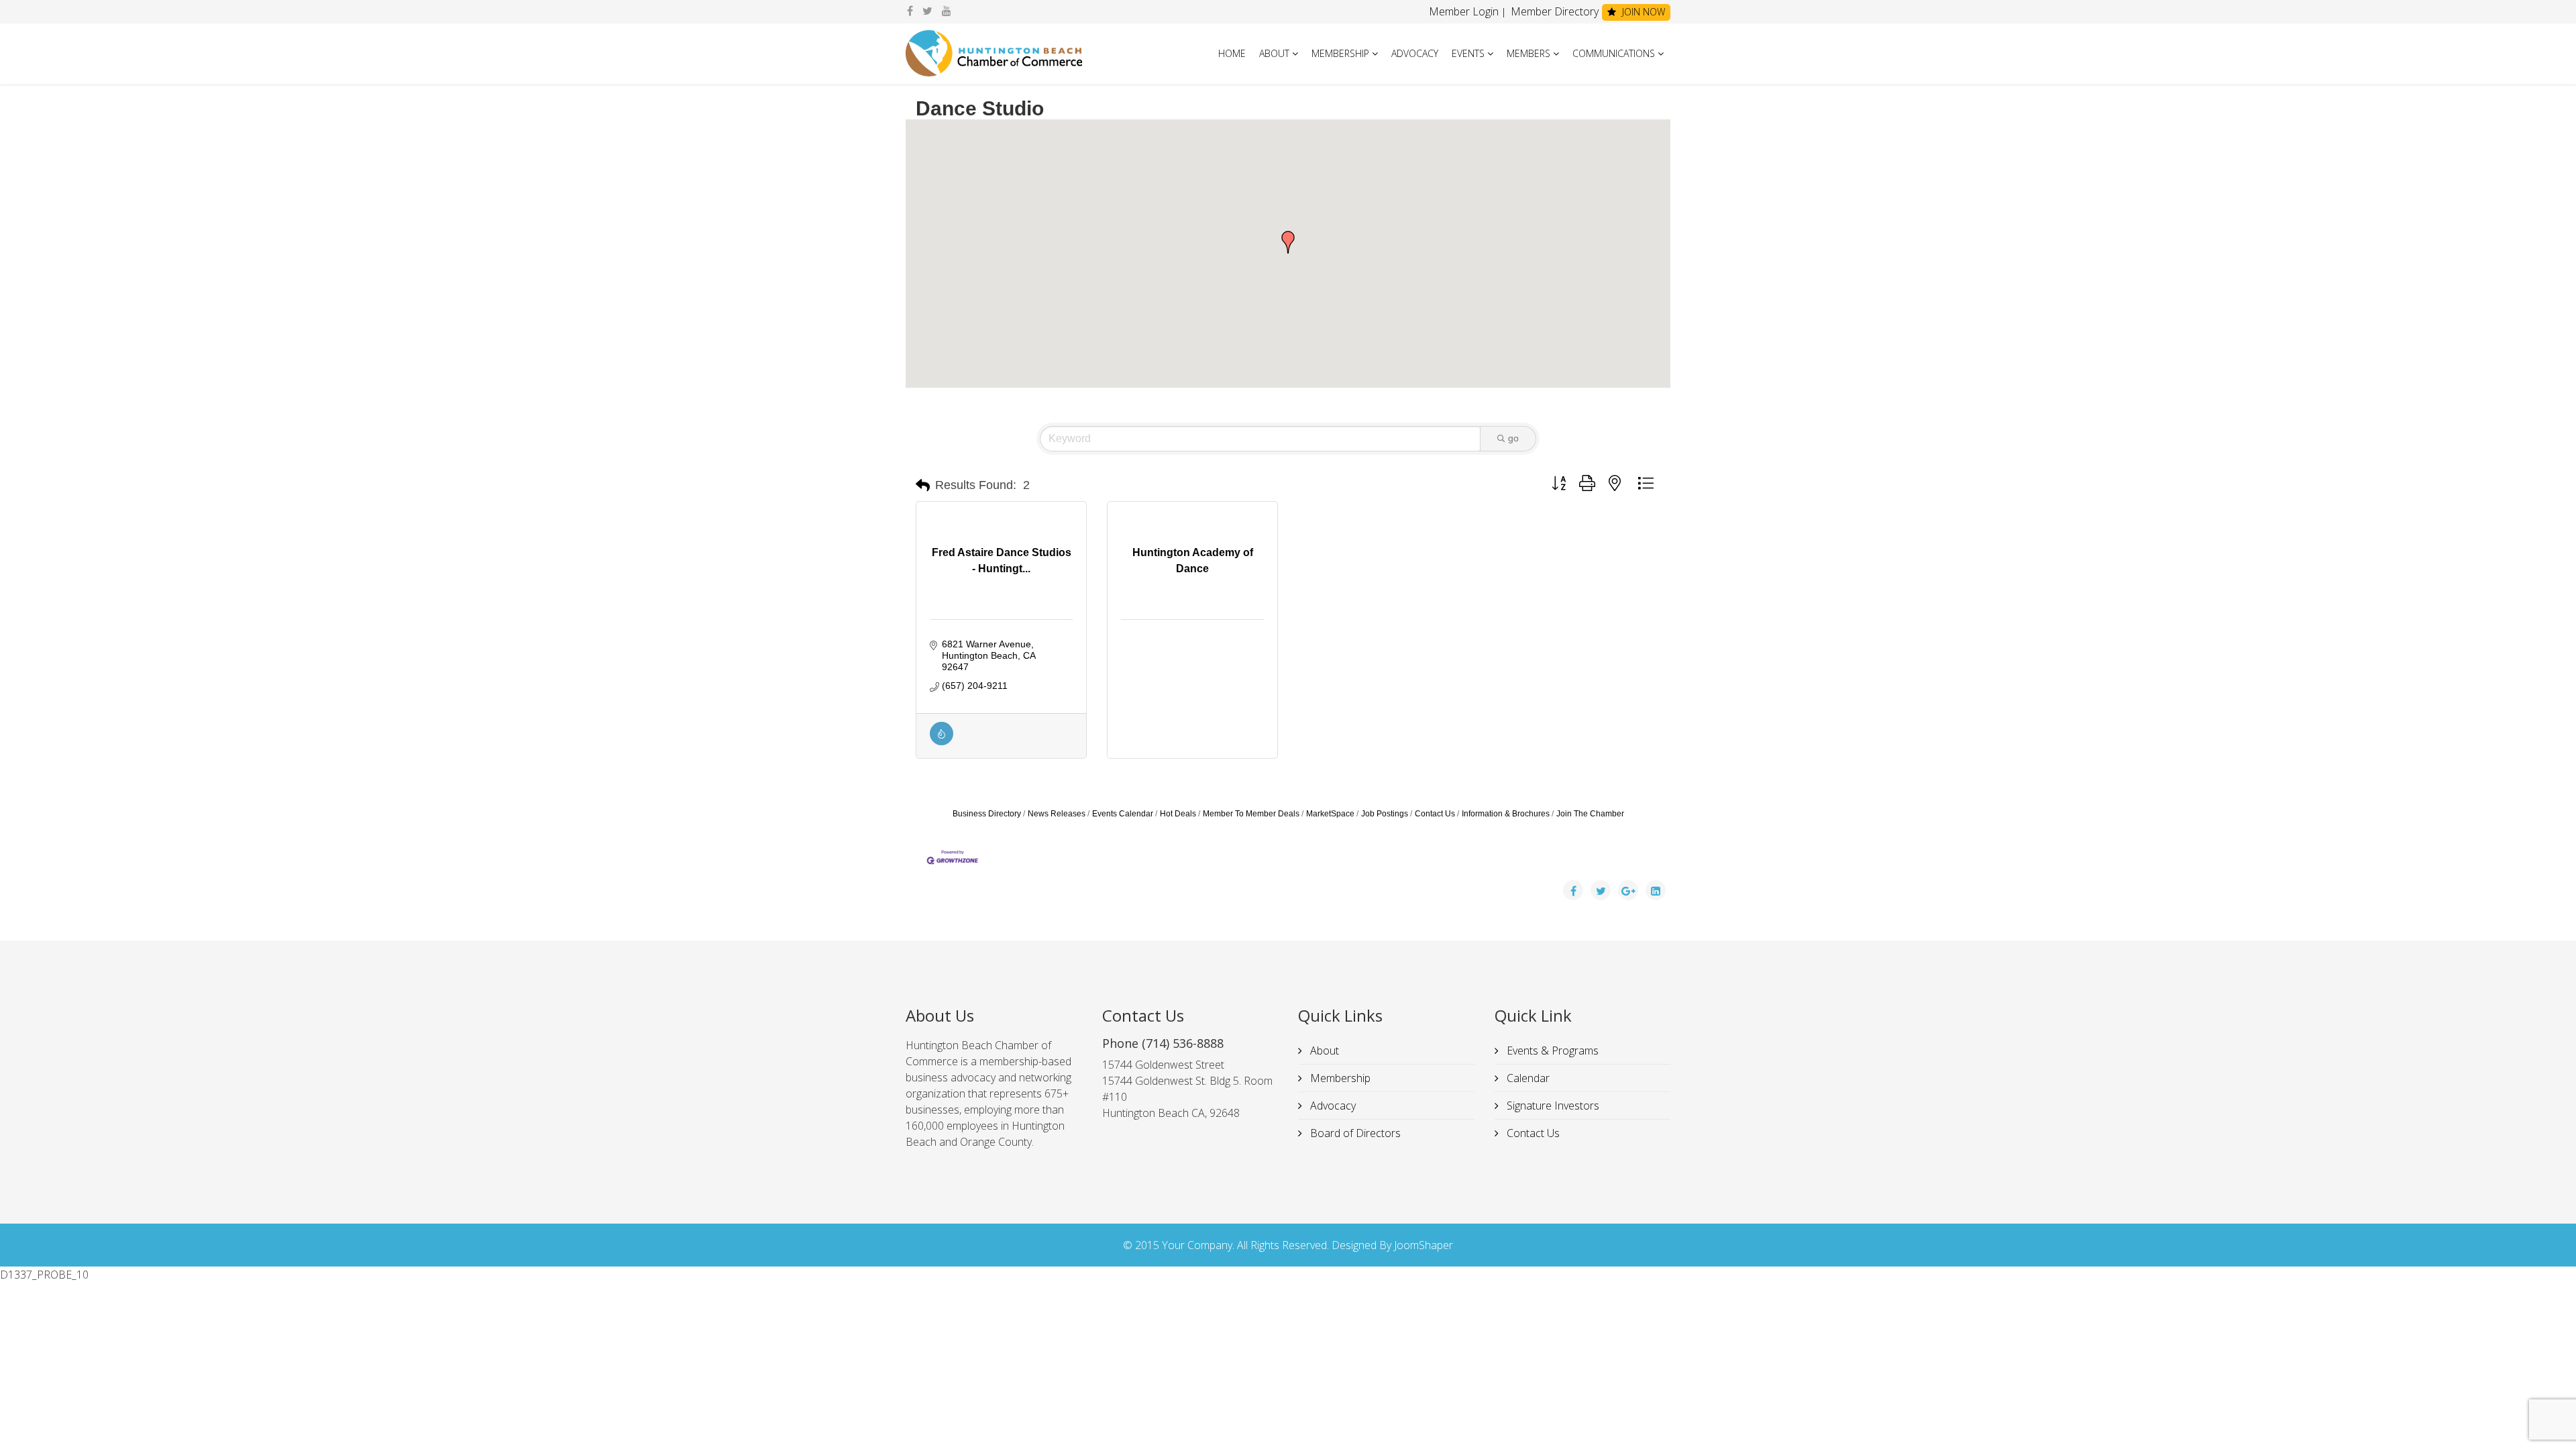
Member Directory (1553, 11)
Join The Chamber (1590, 814)
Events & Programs (1551, 1051)
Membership (1340, 53)
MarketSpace (1330, 814)
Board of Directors (1354, 1133)
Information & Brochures (1506, 814)
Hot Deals (1178, 814)
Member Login (1464, 11)
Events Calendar (1123, 814)
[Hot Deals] (942, 742)
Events (1468, 53)
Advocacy (1415, 53)
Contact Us (1435, 814)
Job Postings (1385, 814)
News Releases (1057, 814)
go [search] (1513, 438)
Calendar (1527, 1078)
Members (1528, 53)
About (1274, 53)
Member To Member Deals (1251, 814)
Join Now (1642, 12)
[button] (1288, 242)
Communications (1614, 53)
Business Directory (987, 814)
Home (1232, 53)
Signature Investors (1552, 1106)
